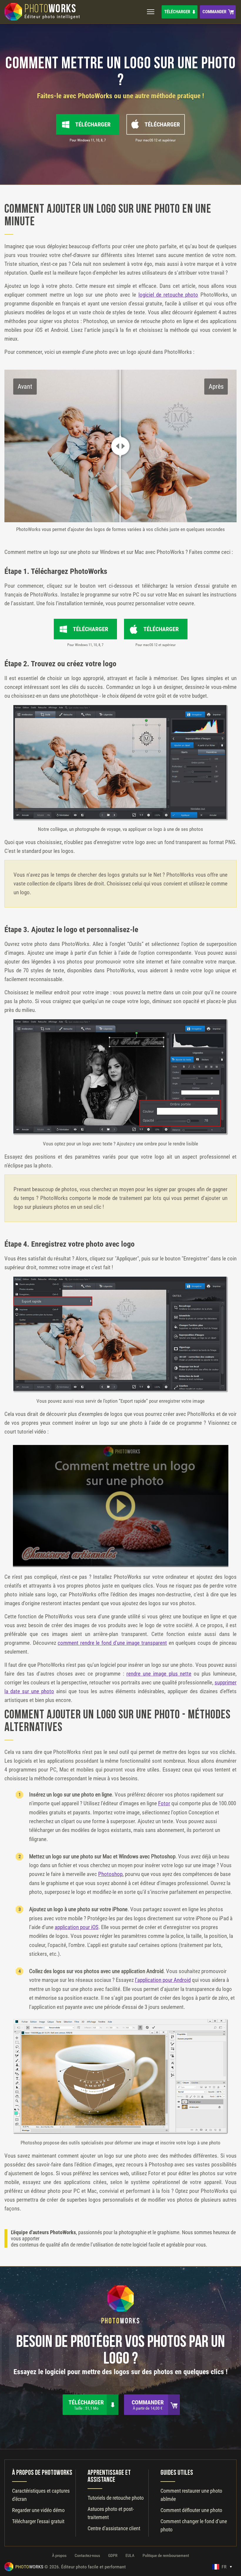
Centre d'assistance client (114, 2528)
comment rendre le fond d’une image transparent (112, 1643)
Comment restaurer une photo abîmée (191, 2495)
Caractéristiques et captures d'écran (41, 2495)
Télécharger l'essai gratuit (38, 2521)
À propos (59, 2555)
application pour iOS (77, 1927)
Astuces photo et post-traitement (111, 2513)
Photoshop (110, 1874)
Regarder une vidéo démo (38, 2510)
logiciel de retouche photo (168, 295)
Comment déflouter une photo (191, 2510)
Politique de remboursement (166, 2555)
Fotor (164, 1803)
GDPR (113, 2555)
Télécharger (177, 12)
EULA (130, 2555)
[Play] (120, 1506)
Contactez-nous (87, 2555)
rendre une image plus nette (159, 1674)
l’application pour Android (163, 1980)
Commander (214, 12)
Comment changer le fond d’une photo (194, 2525)
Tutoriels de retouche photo (116, 2498)
